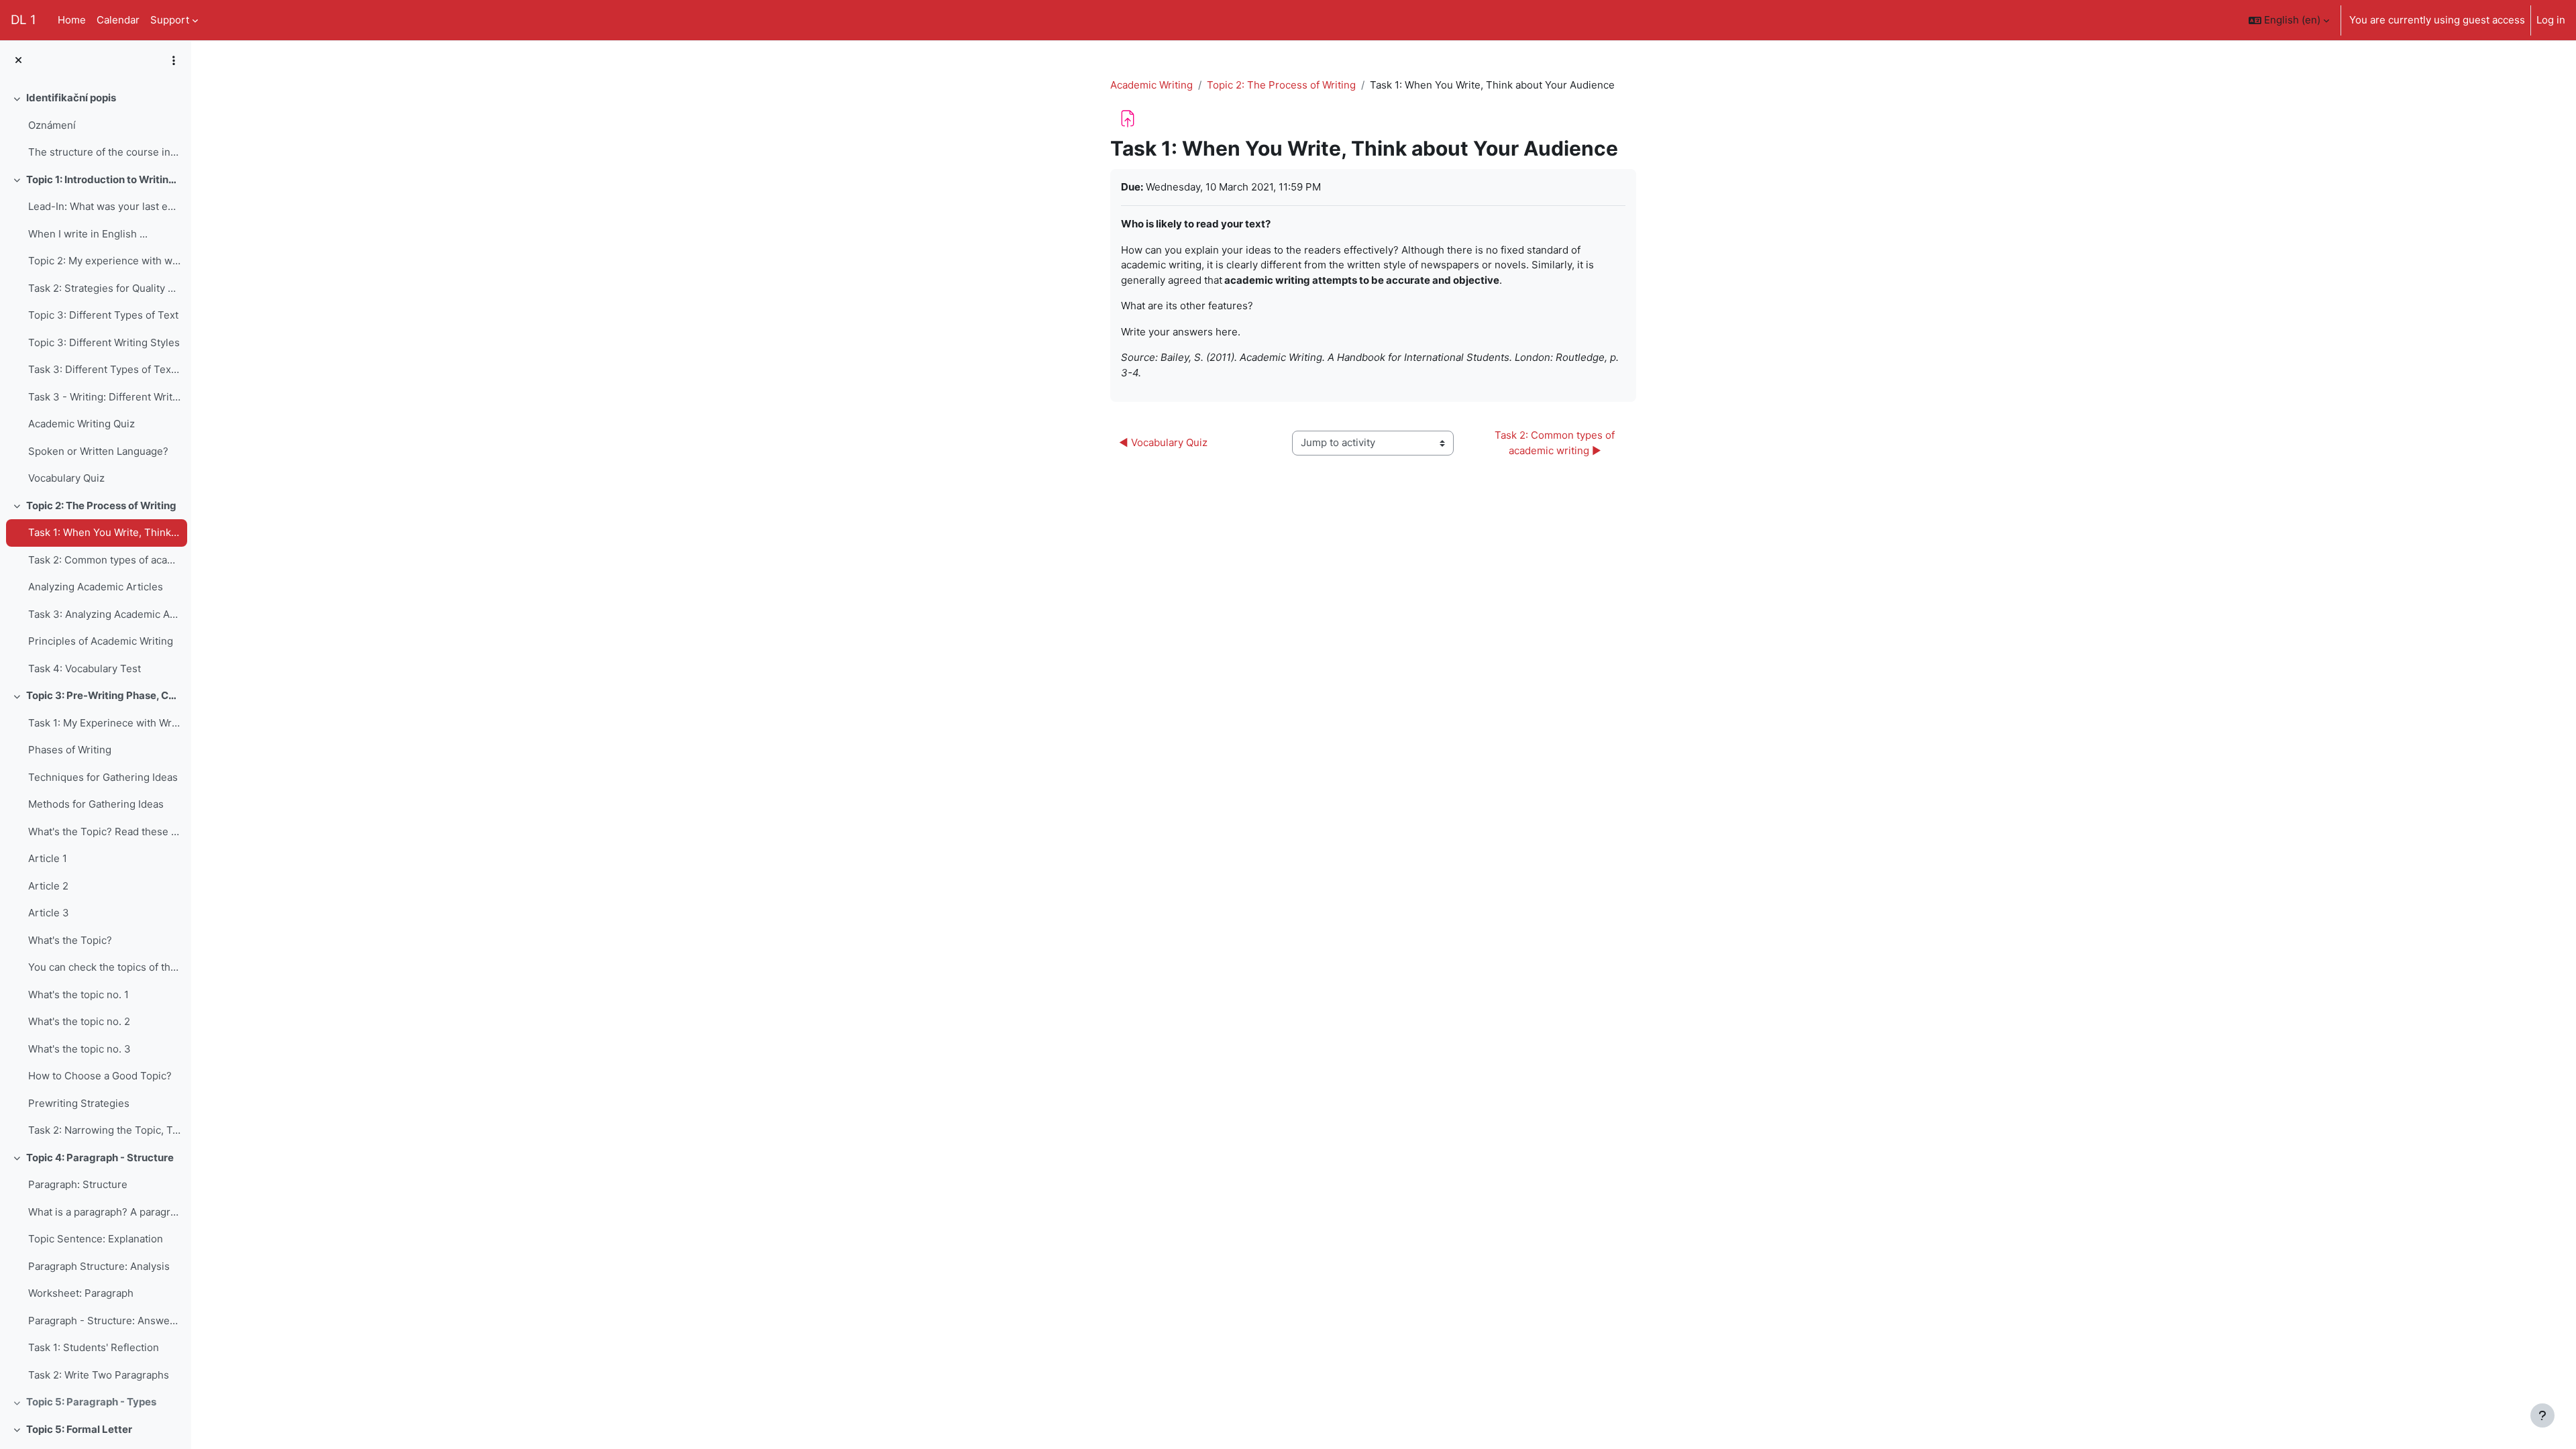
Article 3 (49, 913)
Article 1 (48, 858)
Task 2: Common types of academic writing (104, 560)
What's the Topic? (70, 940)
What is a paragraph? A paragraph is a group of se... (104, 1212)
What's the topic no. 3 (79, 1049)
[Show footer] (2542, 1415)
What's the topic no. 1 (78, 995)
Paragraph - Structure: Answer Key (104, 1321)
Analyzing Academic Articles (96, 587)
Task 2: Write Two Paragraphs (99, 1375)
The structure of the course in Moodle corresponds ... (104, 152)
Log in (2551, 20)
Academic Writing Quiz (82, 424)
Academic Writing (1151, 85)
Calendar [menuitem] (118, 20)
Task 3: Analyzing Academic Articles (104, 614)
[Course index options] (174, 60)
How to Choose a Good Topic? (100, 1076)
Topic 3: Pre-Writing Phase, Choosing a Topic (104, 695)
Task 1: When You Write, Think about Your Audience (104, 532)
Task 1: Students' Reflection (94, 1347)
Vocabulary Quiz (66, 478)
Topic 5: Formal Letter (79, 1429)
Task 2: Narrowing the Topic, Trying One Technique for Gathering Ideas (104, 1130)
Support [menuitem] (170, 20)
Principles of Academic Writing (101, 641)
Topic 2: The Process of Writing (101, 505)
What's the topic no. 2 (79, 1021)
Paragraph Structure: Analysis (99, 1266)
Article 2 (48, 886)
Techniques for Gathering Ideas (103, 777)
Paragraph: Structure (78, 1184)
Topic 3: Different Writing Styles (104, 342)
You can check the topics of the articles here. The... (104, 967)
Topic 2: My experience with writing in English (104, 261)
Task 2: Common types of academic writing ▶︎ (1556, 443)
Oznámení (52, 125)
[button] (2289, 20)
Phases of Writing (70, 750)
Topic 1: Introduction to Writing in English (104, 179)
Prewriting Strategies (79, 1103)
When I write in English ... (88, 234)
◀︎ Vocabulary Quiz (1163, 442)
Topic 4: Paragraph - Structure (100, 1158)
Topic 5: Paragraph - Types (91, 1402)
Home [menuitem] (72, 20)
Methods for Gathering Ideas (96, 804)
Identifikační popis (71, 98)
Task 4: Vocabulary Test (85, 668)
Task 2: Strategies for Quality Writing (104, 288)
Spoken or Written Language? (98, 451)
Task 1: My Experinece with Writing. (104, 723)
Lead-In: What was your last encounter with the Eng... (104, 206)
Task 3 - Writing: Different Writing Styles (104, 397)
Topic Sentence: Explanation (96, 1239)
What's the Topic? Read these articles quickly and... (104, 831)
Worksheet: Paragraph (81, 1293)
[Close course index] (18, 61)
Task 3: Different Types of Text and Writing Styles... (104, 369)
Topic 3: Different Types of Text (103, 315)
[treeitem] (95, 125)
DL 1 (23, 20)
